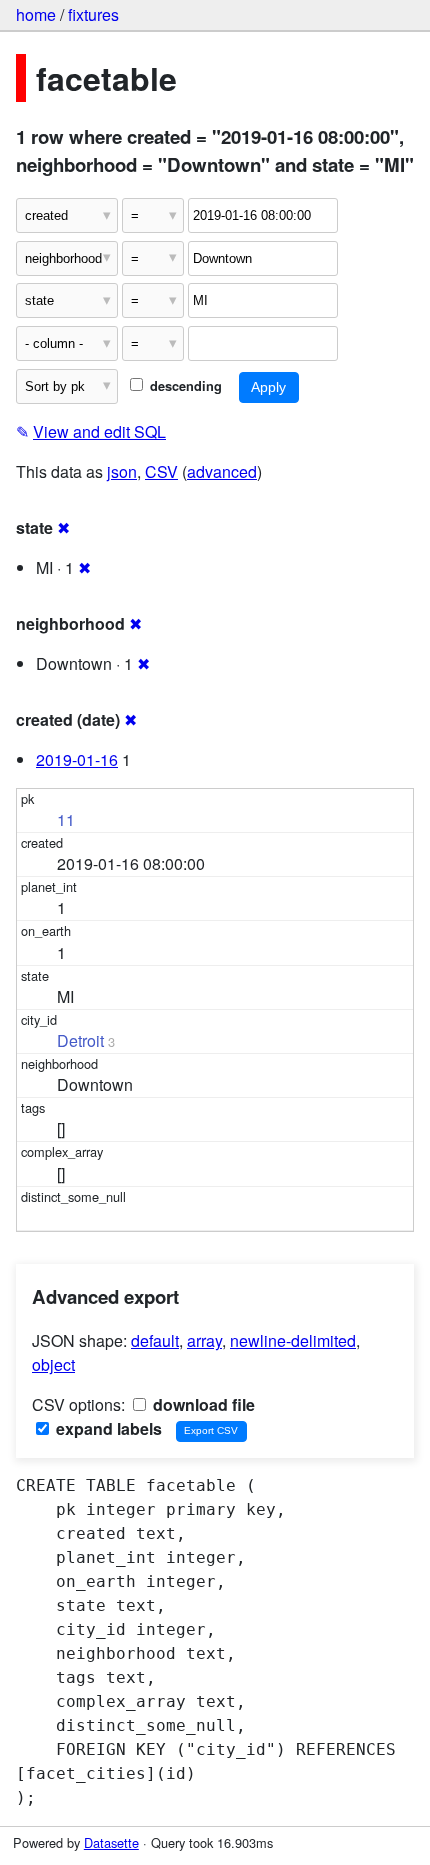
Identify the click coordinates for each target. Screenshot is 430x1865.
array (204, 1340)
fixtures (93, 14)
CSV (161, 471)
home (36, 14)
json (122, 471)
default (155, 1340)
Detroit (80, 1040)
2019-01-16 (77, 759)
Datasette (111, 1842)
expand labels (107, 1428)
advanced (222, 471)
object (53, 1364)
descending (184, 386)
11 (66, 819)
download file (202, 1404)
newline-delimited (293, 1340)
